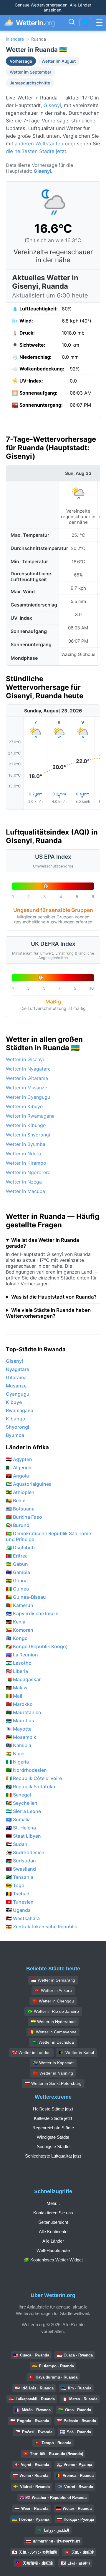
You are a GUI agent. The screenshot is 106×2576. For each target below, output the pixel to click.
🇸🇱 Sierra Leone (23, 1811)
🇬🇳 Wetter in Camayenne (53, 2032)
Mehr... (53, 2203)
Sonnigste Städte (53, 2147)
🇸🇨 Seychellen (22, 1803)
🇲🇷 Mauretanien (24, 1712)
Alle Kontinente (53, 2232)
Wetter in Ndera (23, 1154)
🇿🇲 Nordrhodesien (26, 1770)
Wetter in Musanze (26, 1088)
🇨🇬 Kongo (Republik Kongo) (37, 1646)
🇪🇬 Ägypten (19, 1459)
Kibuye (14, 1402)
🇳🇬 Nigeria (17, 1762)
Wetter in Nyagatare (28, 1069)
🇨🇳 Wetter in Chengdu (53, 2001)
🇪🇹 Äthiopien (20, 1492)
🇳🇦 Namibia (19, 1745)
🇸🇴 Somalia (18, 1819)
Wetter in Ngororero (28, 1172)
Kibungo (16, 1419)
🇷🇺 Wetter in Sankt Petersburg (53, 2083)
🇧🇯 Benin (16, 1500)
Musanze (16, 1386)
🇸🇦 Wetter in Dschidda (53, 2042)
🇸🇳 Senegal (18, 1795)
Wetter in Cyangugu (28, 1097)
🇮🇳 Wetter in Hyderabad (53, 2022)
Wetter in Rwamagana (30, 1116)
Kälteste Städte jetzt (53, 2118)
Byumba (15, 1435)
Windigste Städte (53, 2137)
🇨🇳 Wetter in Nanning (53, 2073)
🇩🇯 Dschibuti (20, 1548)
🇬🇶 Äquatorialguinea (29, 1484)
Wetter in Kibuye (24, 1106)
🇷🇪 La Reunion (22, 1655)
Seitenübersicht (53, 2222)
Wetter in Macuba (25, 1191)
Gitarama (16, 1377)
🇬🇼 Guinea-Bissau (26, 1597)
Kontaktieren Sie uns (53, 2213)
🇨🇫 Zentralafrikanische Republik (42, 1927)
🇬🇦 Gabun (17, 1564)
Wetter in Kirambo (26, 1163)
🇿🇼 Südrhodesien (25, 1852)
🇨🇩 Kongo (17, 1638)
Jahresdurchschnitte (30, 83)
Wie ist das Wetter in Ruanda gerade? (43, 1243)
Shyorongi (18, 1427)
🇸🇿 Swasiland (21, 1869)
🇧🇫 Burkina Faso (24, 1517)
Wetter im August (59, 61)
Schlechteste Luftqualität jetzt (53, 2156)
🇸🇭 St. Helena (21, 1828)
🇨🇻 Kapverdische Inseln (32, 1613)
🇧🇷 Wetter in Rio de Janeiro (53, 2011)
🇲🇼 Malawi (17, 1688)
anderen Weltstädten (39, 144)
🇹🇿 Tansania (20, 1877)
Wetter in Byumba (26, 1144)
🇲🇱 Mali (14, 1696)
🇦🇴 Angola (17, 1476)
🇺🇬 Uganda (18, 1910)
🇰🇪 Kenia (16, 1622)
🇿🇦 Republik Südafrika (30, 1786)
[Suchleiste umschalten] (72, 23)
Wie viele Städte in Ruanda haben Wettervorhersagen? (48, 1313)
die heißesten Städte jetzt (36, 151)
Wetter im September (30, 72)
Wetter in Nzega (24, 1182)
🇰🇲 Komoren (20, 1630)
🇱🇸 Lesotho (19, 1663)
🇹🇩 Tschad (18, 1894)
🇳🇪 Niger (15, 1754)
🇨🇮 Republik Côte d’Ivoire (34, 1778)
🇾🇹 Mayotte (19, 1729)
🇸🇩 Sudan (17, 1844)
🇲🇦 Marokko (19, 1704)
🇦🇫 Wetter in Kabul (76, 2053)
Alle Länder (53, 2241)
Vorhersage (21, 61)
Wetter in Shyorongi (28, 1135)
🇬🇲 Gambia (18, 1572)
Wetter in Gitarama (27, 1078)
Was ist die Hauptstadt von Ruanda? (54, 1297)
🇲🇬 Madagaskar (23, 1679)
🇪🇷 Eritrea (17, 1556)
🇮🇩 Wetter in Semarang (53, 1980)
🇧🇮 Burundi (18, 1525)
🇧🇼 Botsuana (20, 1509)
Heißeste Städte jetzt (53, 2109)
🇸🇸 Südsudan (21, 1861)
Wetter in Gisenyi (25, 1059)
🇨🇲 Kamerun (20, 1605)
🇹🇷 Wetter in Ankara (53, 1990)
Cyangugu (18, 1394)
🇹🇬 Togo (15, 1885)
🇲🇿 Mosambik (21, 1737)
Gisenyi (52, 105)
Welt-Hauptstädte (53, 2250)
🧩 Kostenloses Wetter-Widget (53, 2260)
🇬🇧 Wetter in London (31, 2053)
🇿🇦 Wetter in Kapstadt (53, 2063)
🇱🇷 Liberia (17, 1671)
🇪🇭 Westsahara (23, 1918)
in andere (15, 39)
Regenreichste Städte (53, 2128)
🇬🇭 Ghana (17, 1580)
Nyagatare (18, 1369)
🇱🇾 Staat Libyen (23, 1836)
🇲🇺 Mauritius (20, 1721)
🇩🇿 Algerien (19, 1468)
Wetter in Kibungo (26, 1125)
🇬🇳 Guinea (17, 1589)
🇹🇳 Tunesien (20, 1902)
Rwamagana (20, 1410)
